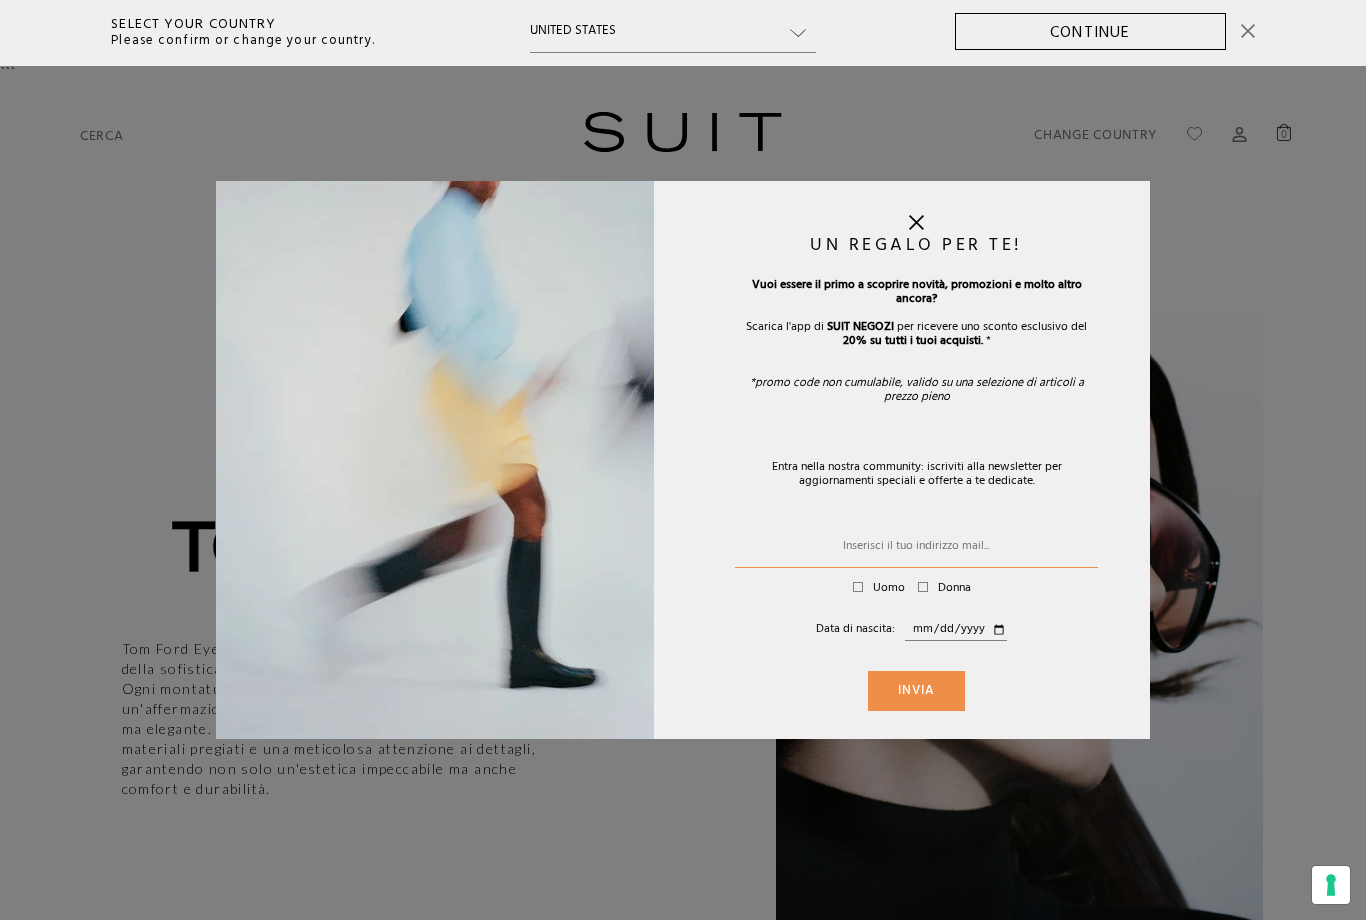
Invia (916, 692)
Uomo (889, 589)
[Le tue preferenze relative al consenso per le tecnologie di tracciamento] (1331, 885)
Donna (954, 589)
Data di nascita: (855, 630)
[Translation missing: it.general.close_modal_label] (916, 227)
